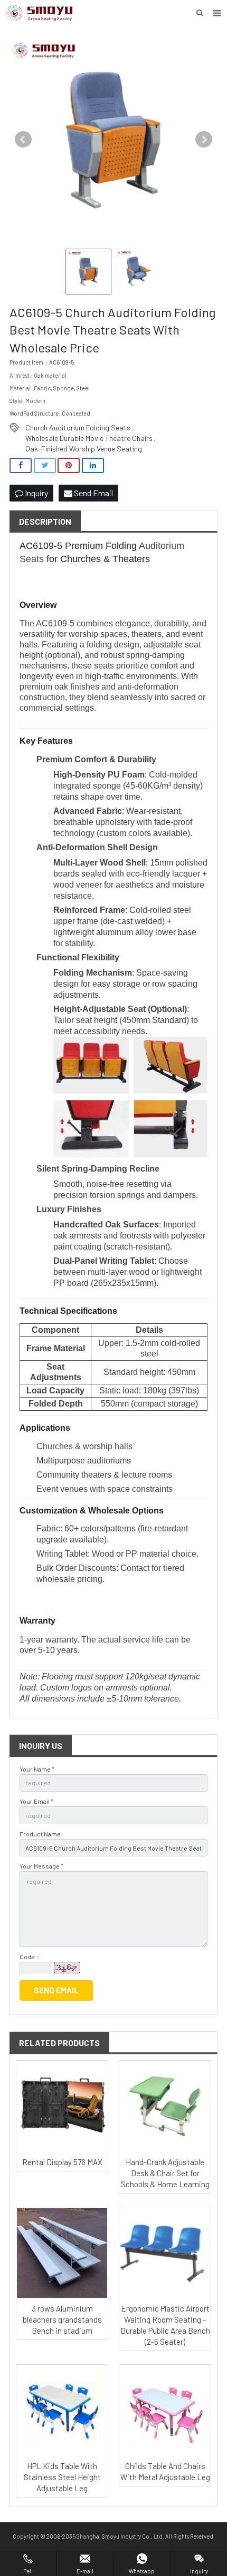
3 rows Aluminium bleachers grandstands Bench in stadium (62, 2319)
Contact (135, 1568)
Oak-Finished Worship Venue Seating (84, 449)
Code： (30, 1956)
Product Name (40, 1834)
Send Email (93, 493)
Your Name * (37, 1769)
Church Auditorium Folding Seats (78, 427)
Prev (23, 140)
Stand (163, 1020)
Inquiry (36, 493)
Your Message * (41, 1866)
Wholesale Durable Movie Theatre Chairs (89, 438)
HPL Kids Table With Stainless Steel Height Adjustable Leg (62, 2477)
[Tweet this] (45, 465)
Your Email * (36, 1801)
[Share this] (21, 465)
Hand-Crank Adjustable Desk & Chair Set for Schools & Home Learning (165, 2173)
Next (204, 140)
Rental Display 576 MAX (62, 2162)
